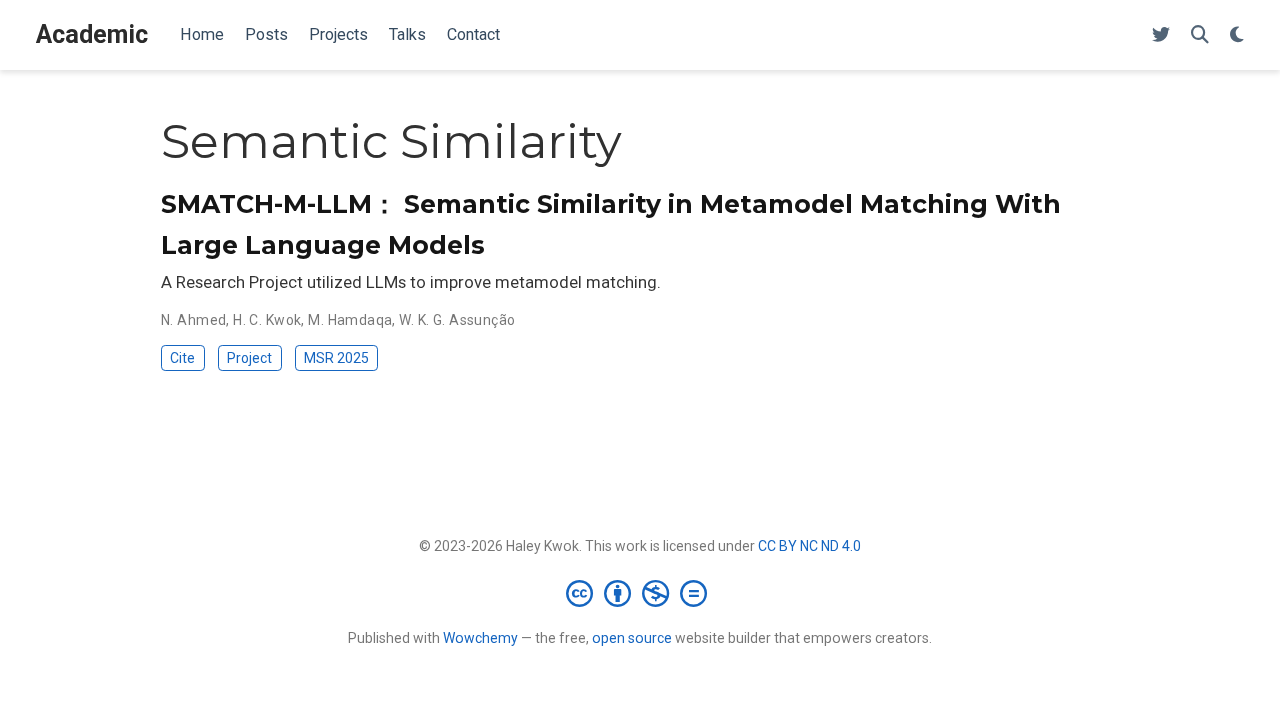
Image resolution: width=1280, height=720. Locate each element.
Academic (92, 34)
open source (632, 638)
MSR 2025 (336, 358)
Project (249, 358)
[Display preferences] (1237, 35)
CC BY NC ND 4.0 (809, 546)
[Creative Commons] (640, 593)
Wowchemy (480, 638)
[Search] (1200, 35)
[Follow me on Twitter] (1161, 35)
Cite (182, 358)
